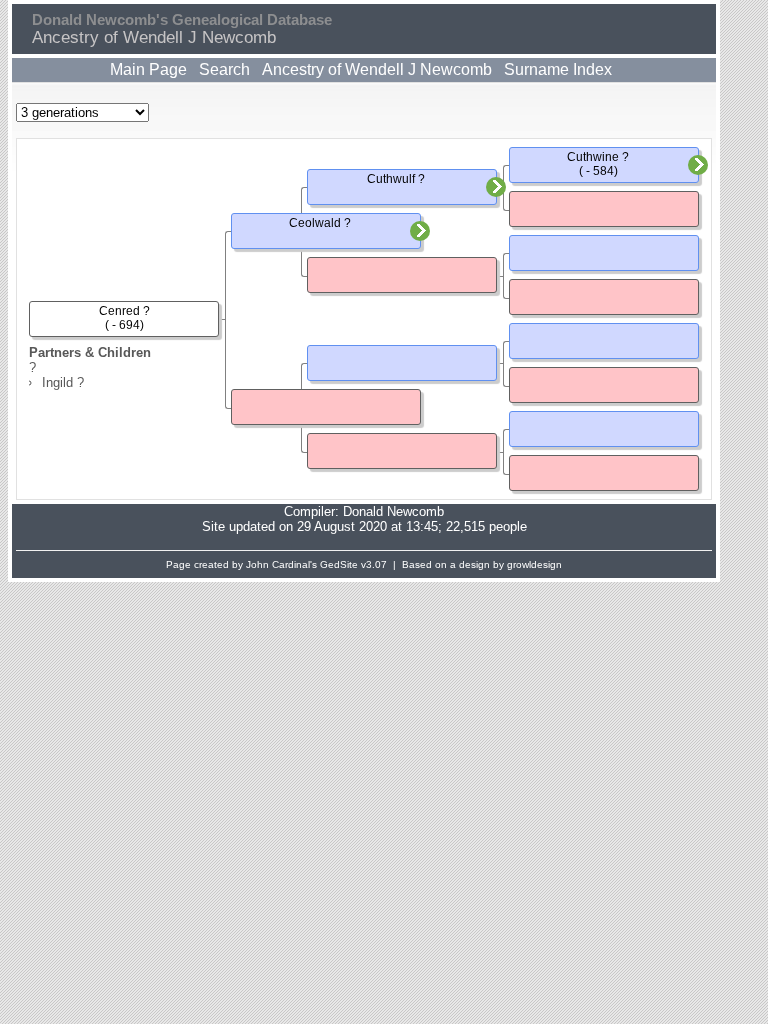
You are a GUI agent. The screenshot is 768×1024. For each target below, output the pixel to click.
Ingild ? (63, 382)
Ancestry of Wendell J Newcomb (377, 69)
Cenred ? (124, 311)
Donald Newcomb (393, 511)
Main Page (148, 69)
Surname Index (558, 69)
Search (224, 69)
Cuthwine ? (598, 157)
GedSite (339, 564)
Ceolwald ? (320, 223)
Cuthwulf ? (396, 179)
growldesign (534, 564)
